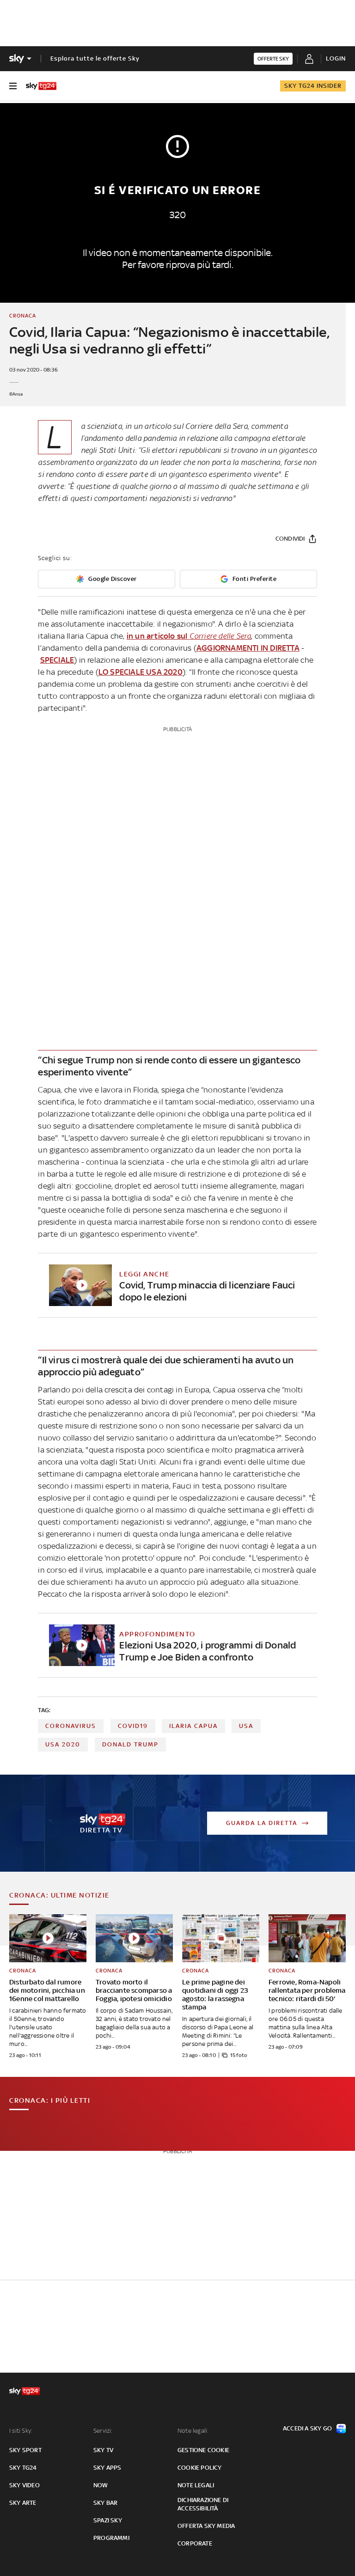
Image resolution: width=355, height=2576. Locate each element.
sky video (24, 2485)
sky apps (107, 2468)
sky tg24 (23, 2468)
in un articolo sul (189, 636)
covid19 (133, 1726)
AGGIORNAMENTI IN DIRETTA (248, 648)
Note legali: (193, 2431)
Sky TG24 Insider (313, 86)
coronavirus (71, 1726)
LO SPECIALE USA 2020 (141, 672)
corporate (195, 2543)
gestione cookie (203, 2450)
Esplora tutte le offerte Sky (95, 58)
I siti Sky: (21, 2431)
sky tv (103, 2450)
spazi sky (108, 2520)
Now (101, 2485)
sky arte (23, 2503)
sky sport (25, 2450)
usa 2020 (63, 1744)
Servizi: (103, 2431)
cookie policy (200, 2468)
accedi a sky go (307, 2428)
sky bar (105, 2503)
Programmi (111, 2538)
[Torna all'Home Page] (41, 86)
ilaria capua (193, 1726)
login (336, 58)
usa (246, 1726)
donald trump (130, 1744)
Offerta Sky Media (206, 2526)
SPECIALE (57, 660)
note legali (196, 2485)
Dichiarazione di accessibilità (203, 2504)
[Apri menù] (13, 86)
